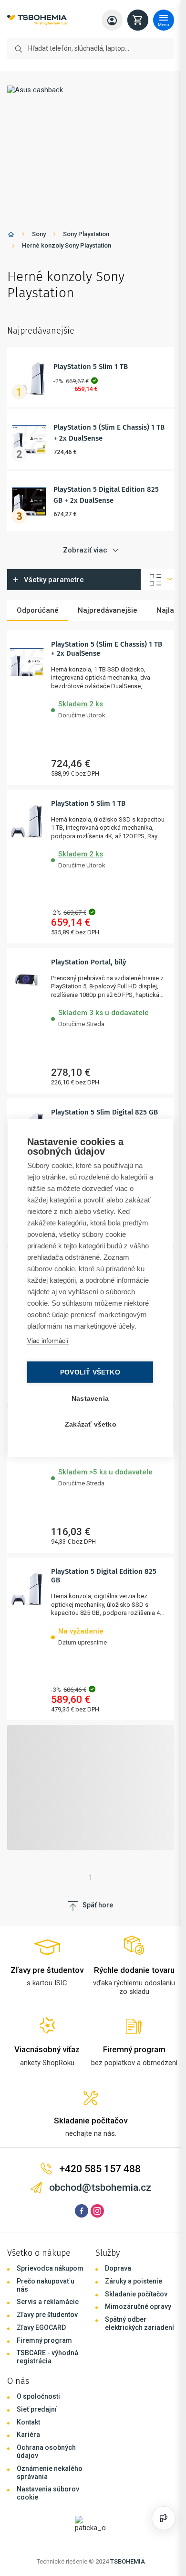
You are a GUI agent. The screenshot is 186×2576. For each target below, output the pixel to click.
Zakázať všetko (91, 1424)
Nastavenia (90, 1399)
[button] (109, 708)
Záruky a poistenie (134, 2281)
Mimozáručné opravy (138, 2306)
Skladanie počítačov (136, 2294)
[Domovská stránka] (11, 236)
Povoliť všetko (90, 1372)
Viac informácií (48, 1341)
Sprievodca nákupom (50, 2268)
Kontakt (28, 2422)
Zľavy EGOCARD (41, 2327)
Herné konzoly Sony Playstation (67, 245)
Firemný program (44, 2340)
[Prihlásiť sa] (112, 20)
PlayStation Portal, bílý (89, 962)
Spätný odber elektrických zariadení (139, 2323)
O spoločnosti (38, 2396)
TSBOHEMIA (128, 2561)
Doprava (118, 2268)
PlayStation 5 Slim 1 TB (91, 367)
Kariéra (28, 2435)
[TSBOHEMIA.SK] (37, 20)
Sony (39, 234)
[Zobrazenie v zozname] (158, 580)
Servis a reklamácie (48, 2302)
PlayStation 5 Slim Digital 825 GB (104, 1112)
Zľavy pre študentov (47, 2315)
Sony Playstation (86, 234)
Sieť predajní (37, 2409)
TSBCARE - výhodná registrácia (47, 2357)
